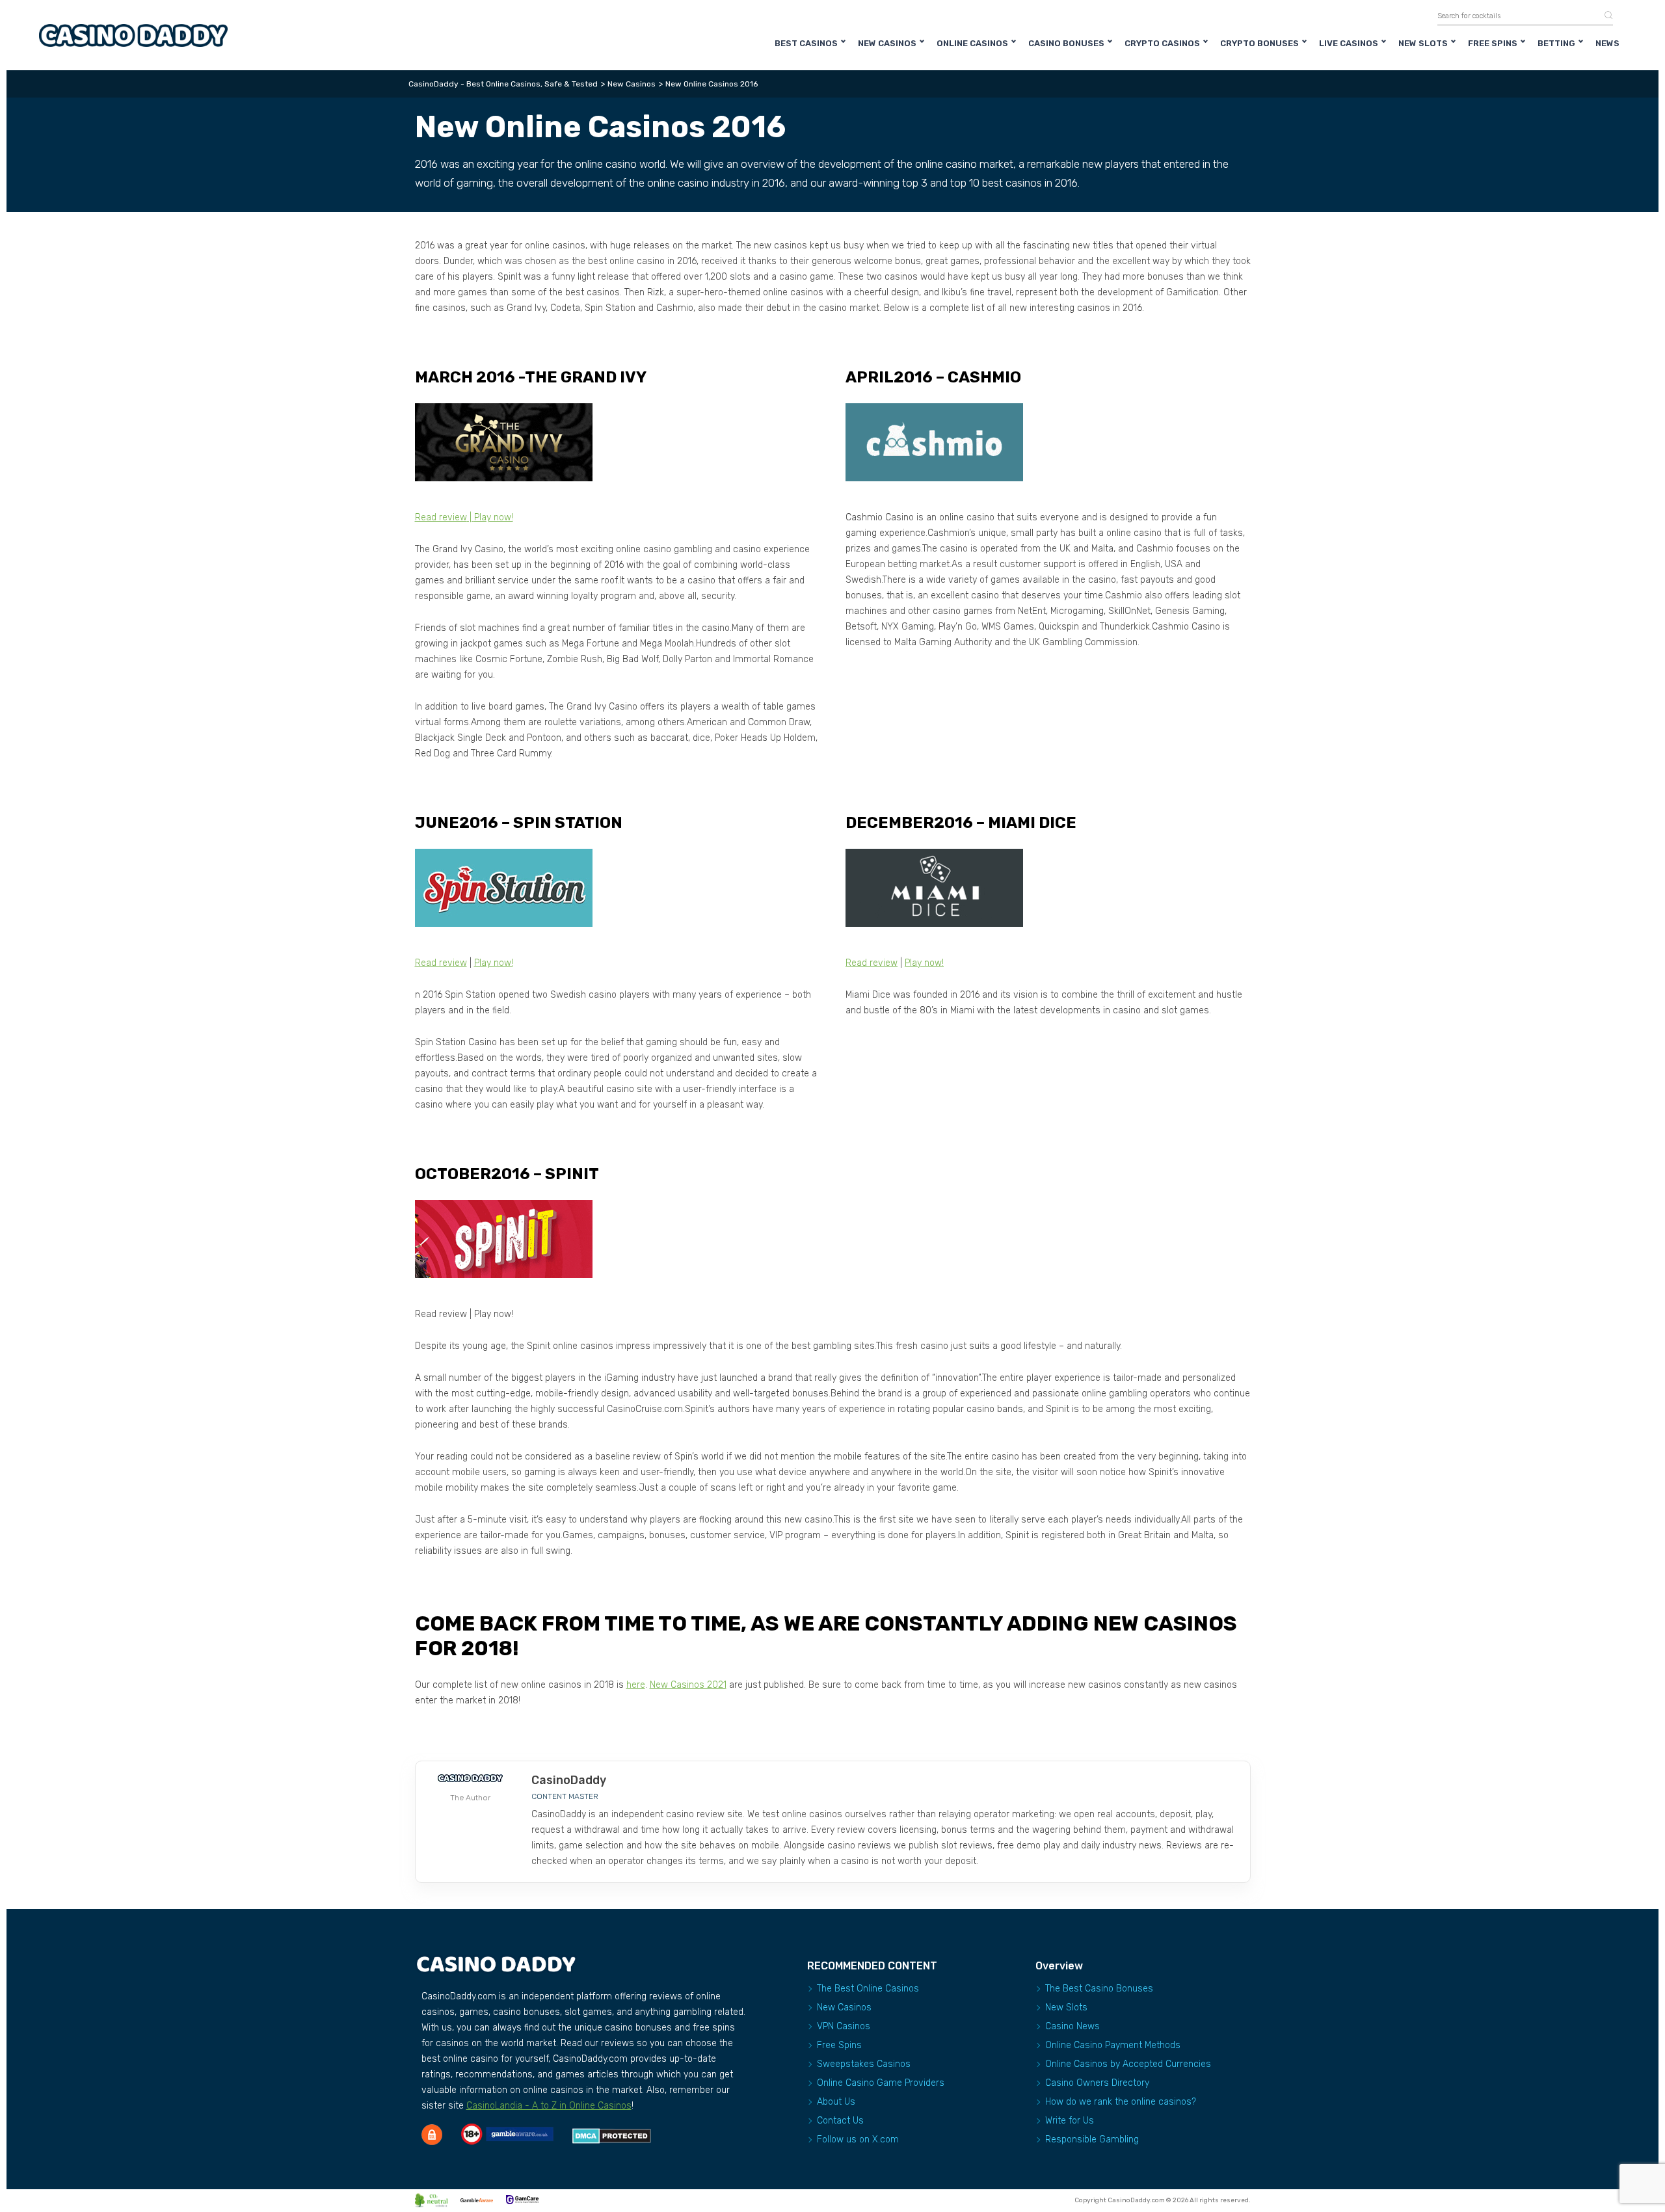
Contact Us (840, 2121)
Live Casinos (1349, 43)
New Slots (1423, 43)
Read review (441, 517)
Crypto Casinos (1162, 43)
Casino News (1072, 2026)
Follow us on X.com (858, 2139)
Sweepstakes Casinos (864, 2064)
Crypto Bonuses (1259, 43)
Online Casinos (972, 43)
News (1607, 43)
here (636, 1685)
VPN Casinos (844, 2026)
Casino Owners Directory (1097, 2083)
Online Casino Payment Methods (1113, 2045)
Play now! (494, 517)
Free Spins (1493, 43)
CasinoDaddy (569, 1780)
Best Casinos (806, 43)
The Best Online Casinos (868, 1989)
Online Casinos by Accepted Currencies (1128, 2064)
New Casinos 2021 (688, 1685)
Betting (1556, 43)
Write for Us (1070, 2121)
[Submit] (1604, 16)
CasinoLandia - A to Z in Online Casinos (549, 2106)
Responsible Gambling (1092, 2139)
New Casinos (887, 43)
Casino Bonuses (1066, 43)
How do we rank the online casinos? (1121, 2102)
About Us (836, 2102)
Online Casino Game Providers (881, 2083)
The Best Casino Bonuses (1099, 1989)
